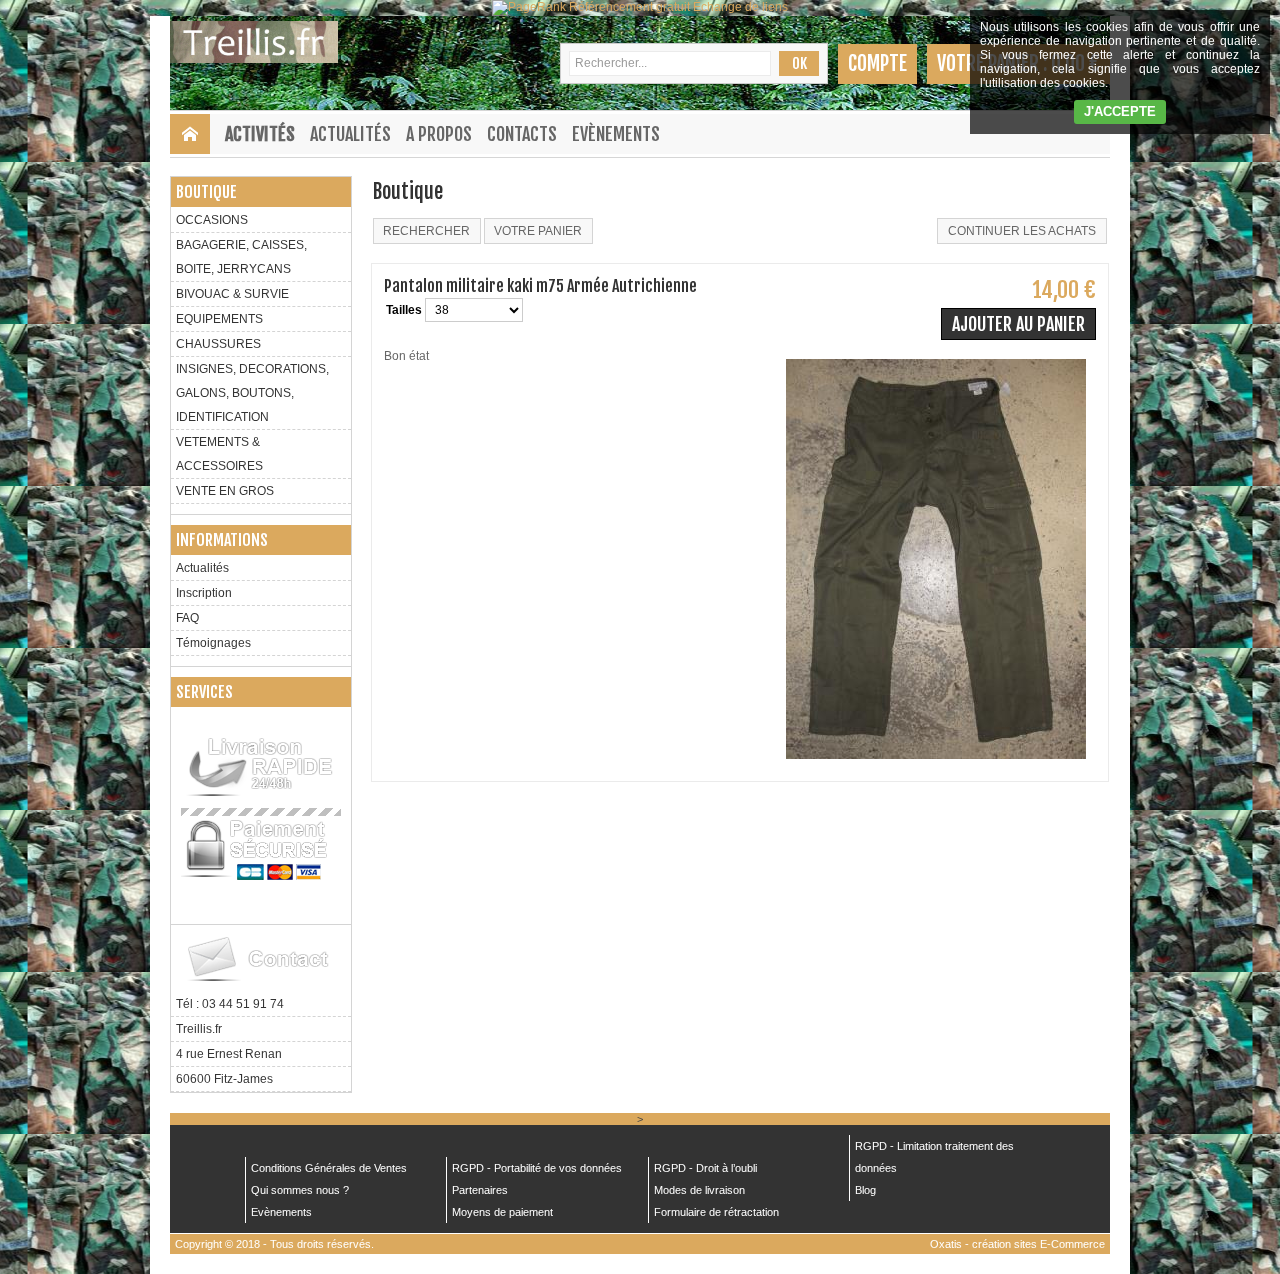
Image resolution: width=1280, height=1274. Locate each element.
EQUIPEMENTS (219, 319)
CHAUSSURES (218, 344)
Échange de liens (740, 7)
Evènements (616, 134)
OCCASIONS (212, 220)
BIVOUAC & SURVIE (232, 294)
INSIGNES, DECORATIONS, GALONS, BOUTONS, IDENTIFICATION (252, 393)
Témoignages (213, 643)
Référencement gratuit (629, 7)
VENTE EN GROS (225, 491)
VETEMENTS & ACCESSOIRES (219, 454)
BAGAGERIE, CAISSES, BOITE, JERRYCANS (241, 257)
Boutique (206, 192)
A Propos (439, 134)
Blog (865, 1190)
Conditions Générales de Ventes (329, 1168)
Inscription (204, 593)
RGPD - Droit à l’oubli (705, 1168)
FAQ (187, 618)
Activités (260, 134)
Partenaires (480, 1190)
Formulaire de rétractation (716, 1212)
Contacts (522, 134)
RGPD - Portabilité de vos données (537, 1168)
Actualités (350, 134)
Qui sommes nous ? (300, 1190)
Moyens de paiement (502, 1212)
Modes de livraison (699, 1190)
